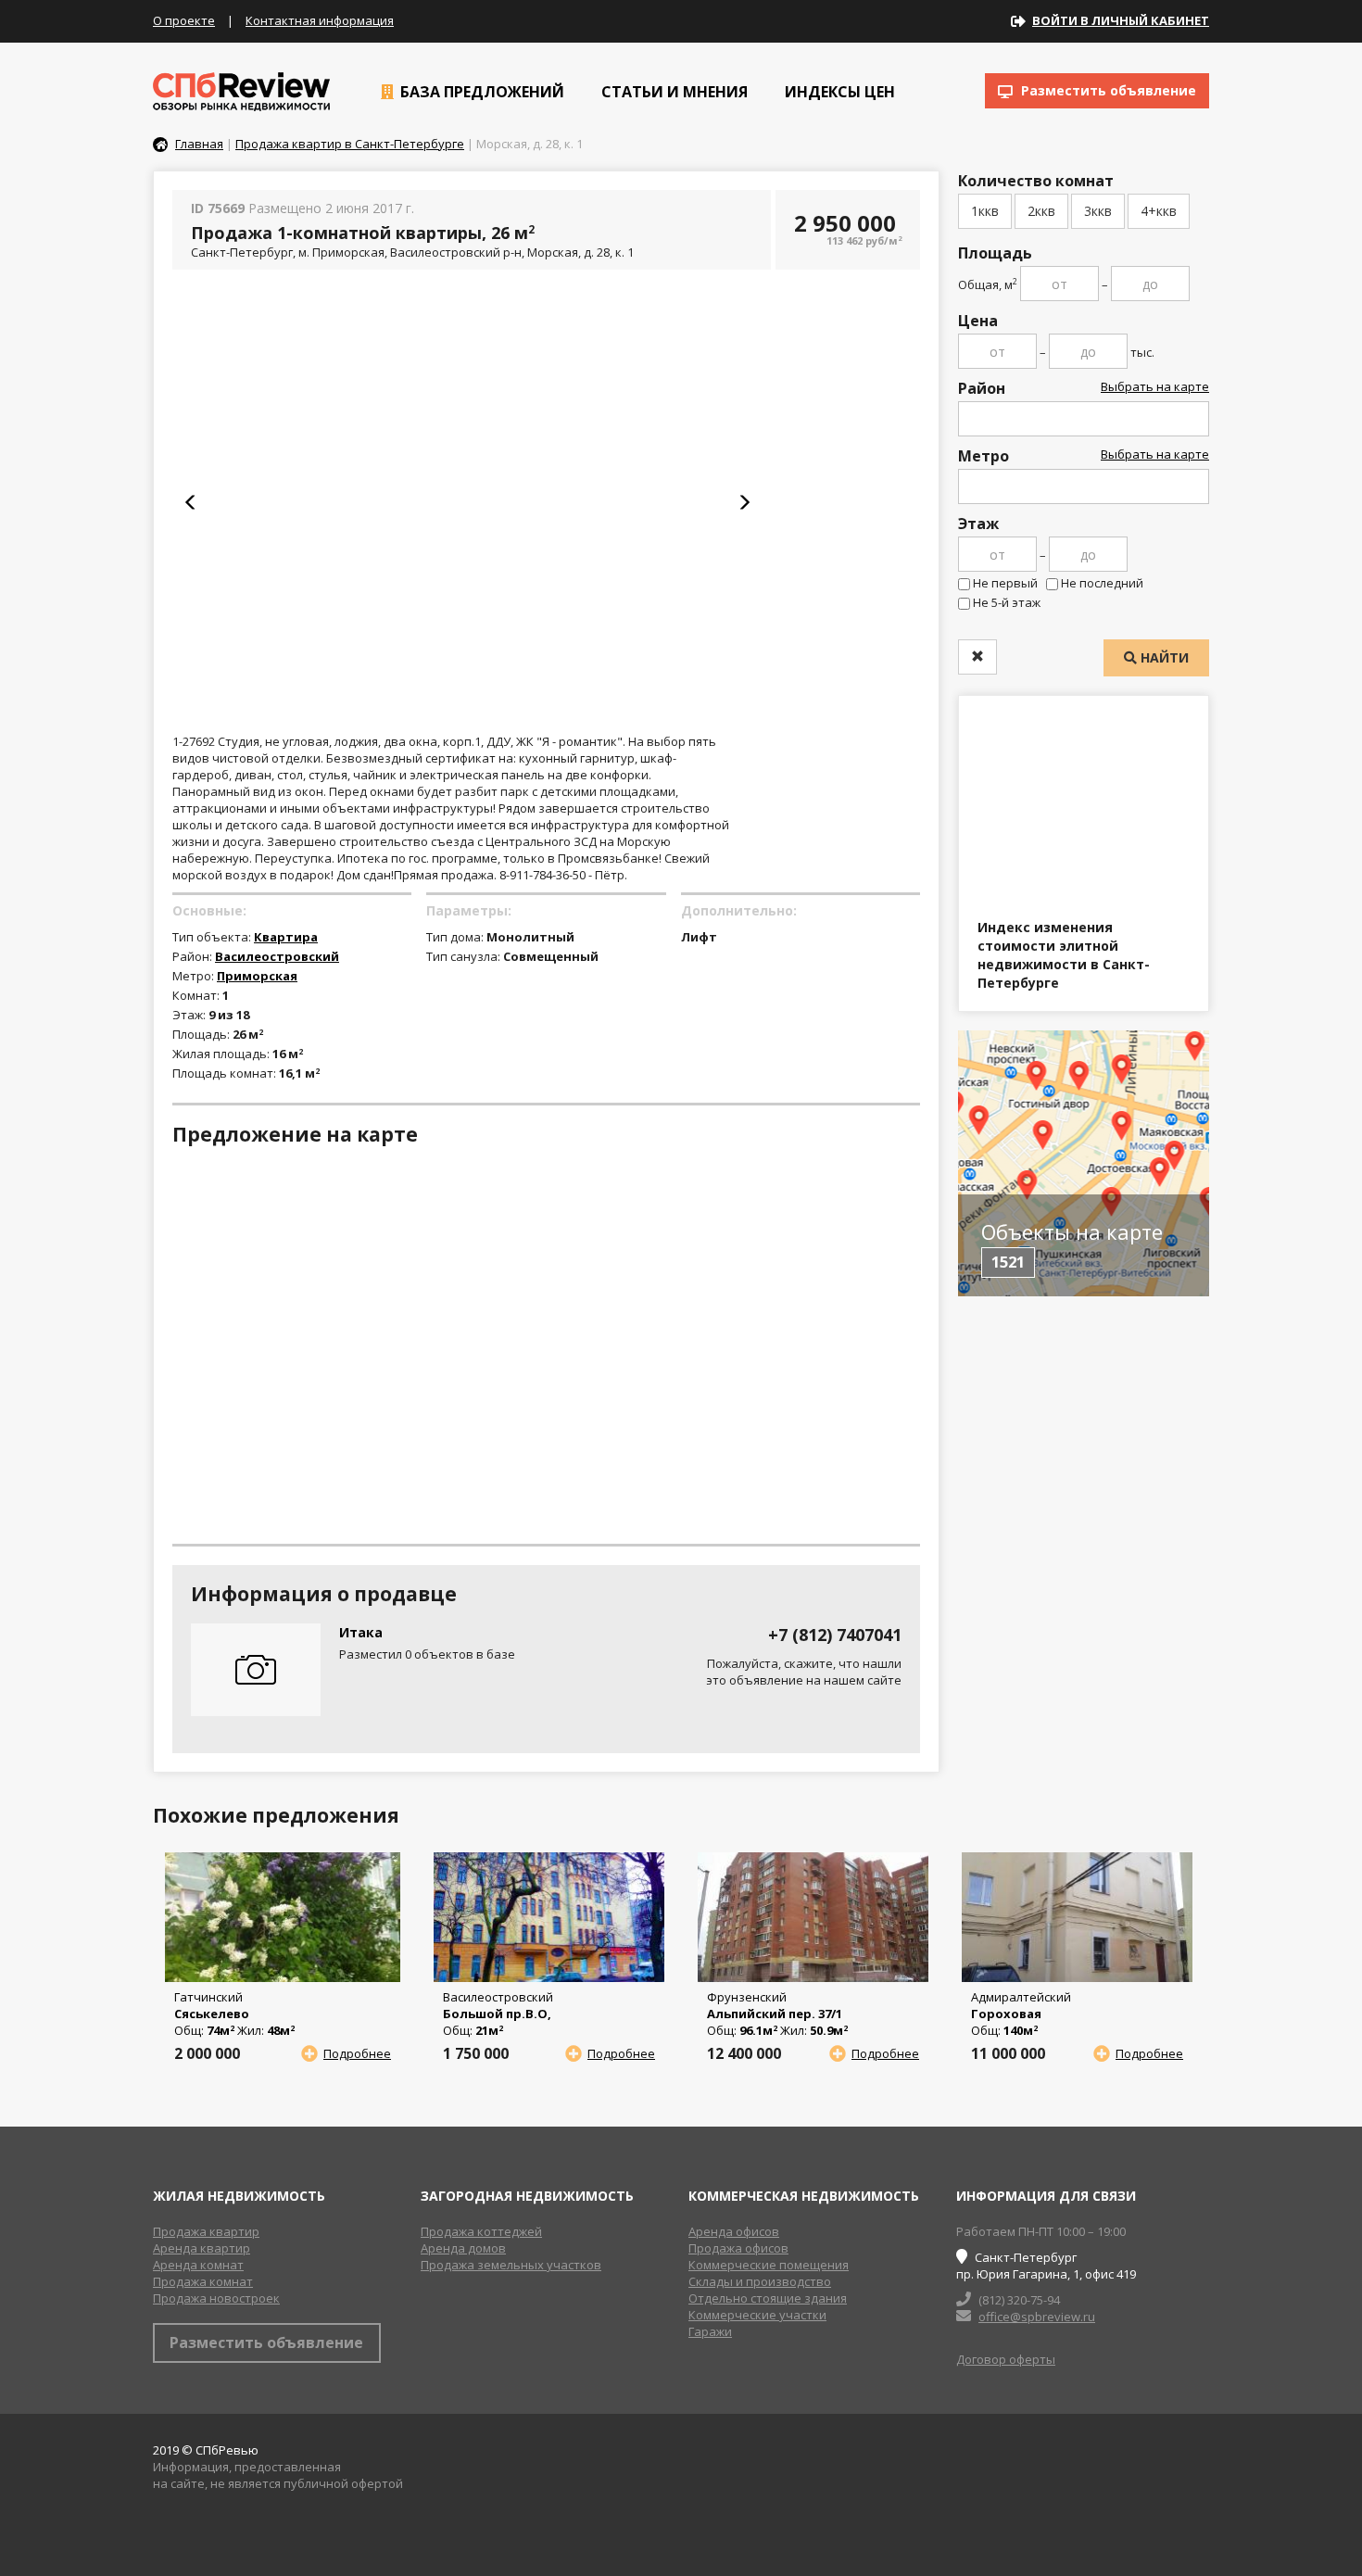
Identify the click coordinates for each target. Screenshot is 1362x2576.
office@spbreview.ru (1037, 2317)
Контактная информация (320, 20)
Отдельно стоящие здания (768, 2298)
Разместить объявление (1107, 90)
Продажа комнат (203, 2281)
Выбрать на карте (1155, 386)
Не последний (1102, 583)
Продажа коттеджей (481, 2231)
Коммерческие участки (757, 2315)
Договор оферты (1006, 2359)
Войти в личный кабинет (1121, 20)
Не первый (1005, 583)
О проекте (184, 20)
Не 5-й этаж (1007, 602)
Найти (1163, 657)
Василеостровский (277, 956)
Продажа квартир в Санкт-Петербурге (350, 144)
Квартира (286, 937)
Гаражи (710, 2331)
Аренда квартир (202, 2248)
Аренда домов (463, 2248)
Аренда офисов (734, 2231)
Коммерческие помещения (769, 2265)
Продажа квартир (206, 2231)
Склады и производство (760, 2281)
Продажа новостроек (216, 2298)
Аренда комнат (198, 2265)
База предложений (480, 92)
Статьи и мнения (673, 92)
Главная (199, 144)
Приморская (257, 976)
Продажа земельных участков (511, 2265)
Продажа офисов (738, 2248)
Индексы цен (838, 92)
